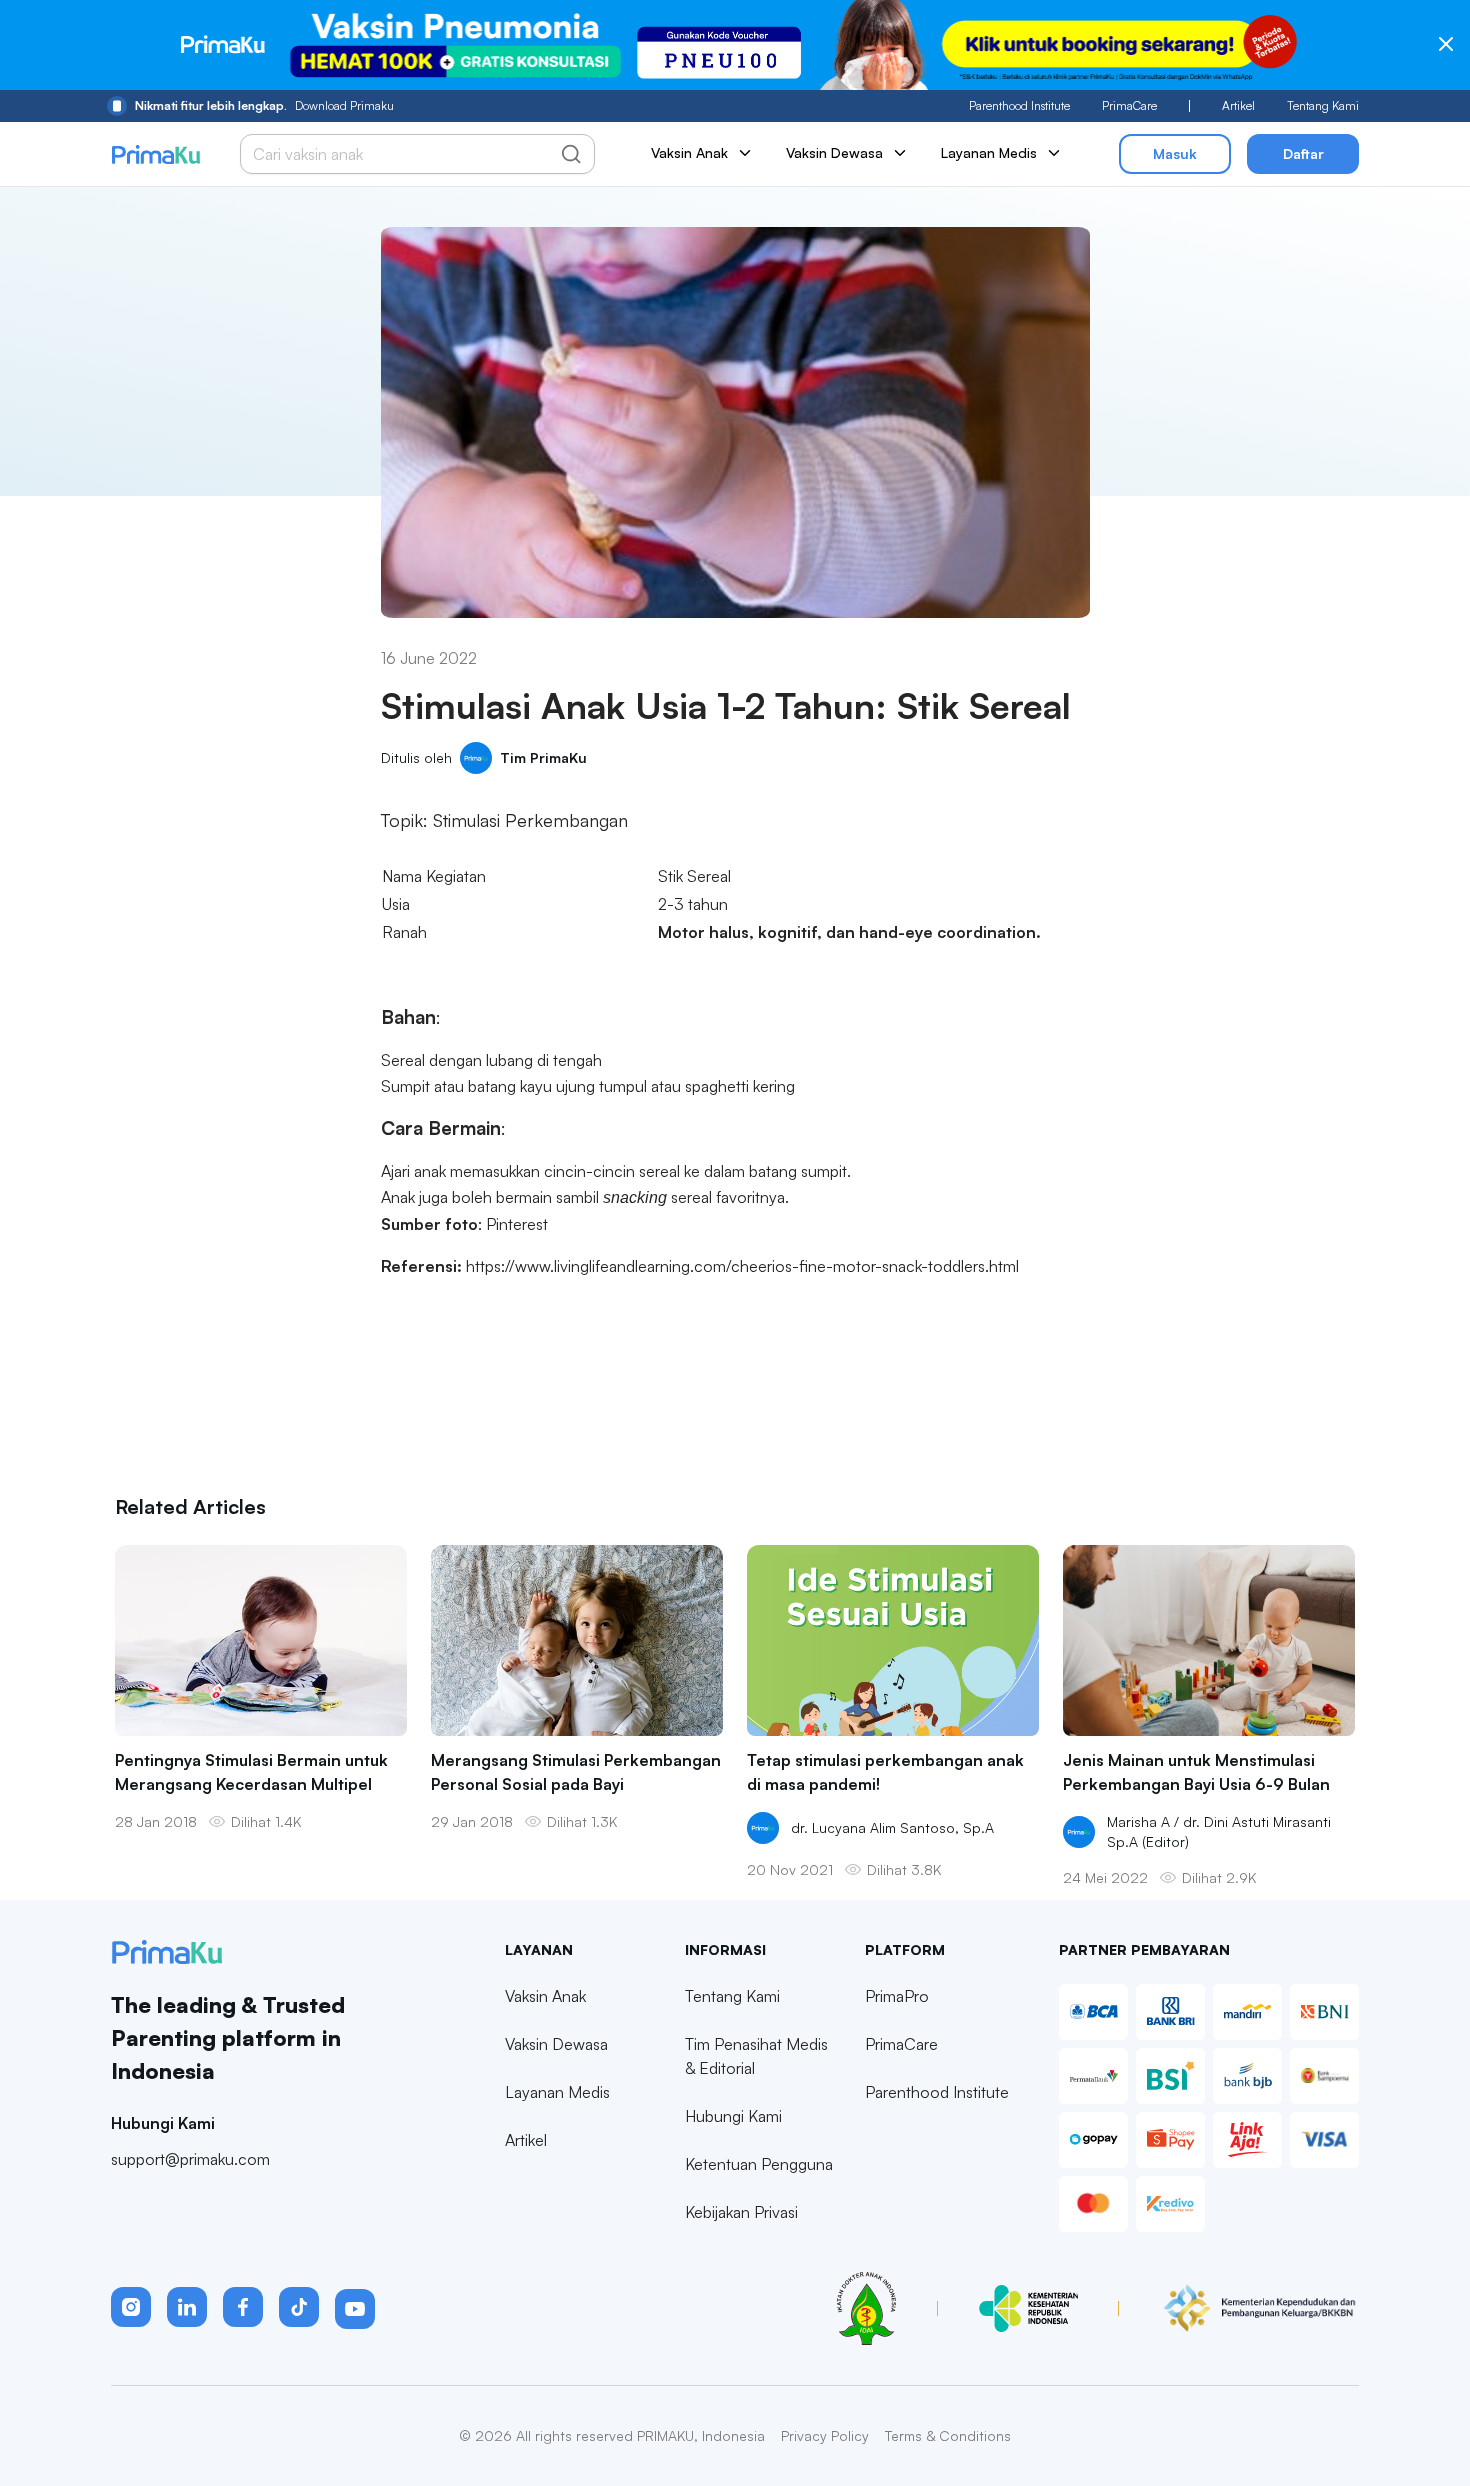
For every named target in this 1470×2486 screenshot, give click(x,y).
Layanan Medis (557, 2092)
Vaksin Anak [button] (689, 152)
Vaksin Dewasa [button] (834, 152)
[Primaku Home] (155, 154)
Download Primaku (264, 105)
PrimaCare (1129, 105)
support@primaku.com (190, 2159)
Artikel (1238, 105)
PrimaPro (897, 1996)
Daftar (1303, 153)
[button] (131, 2307)
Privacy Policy (825, 2435)
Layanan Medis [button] (989, 152)
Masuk (1175, 153)
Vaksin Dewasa (556, 2044)
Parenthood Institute (1019, 105)
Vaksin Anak (545, 1996)
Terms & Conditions (948, 2435)
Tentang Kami (1323, 105)
